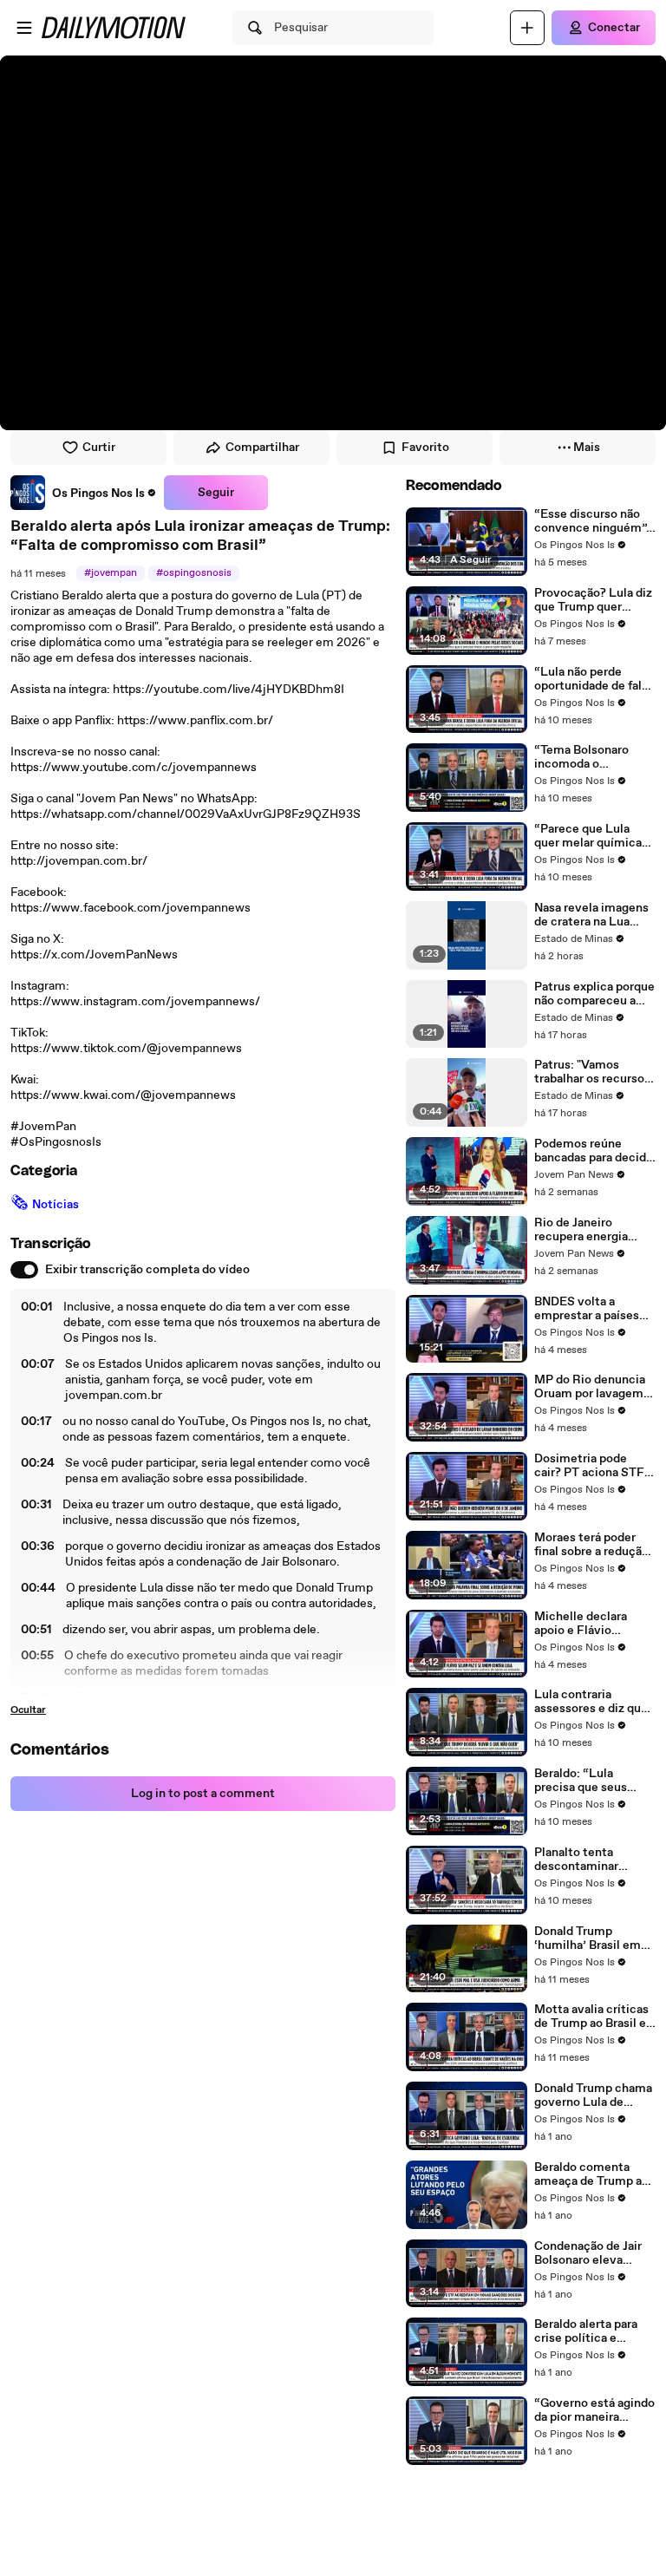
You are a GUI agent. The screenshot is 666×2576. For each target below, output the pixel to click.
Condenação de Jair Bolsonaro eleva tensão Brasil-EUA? (588, 2253)
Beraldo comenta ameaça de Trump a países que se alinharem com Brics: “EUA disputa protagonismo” (593, 2174)
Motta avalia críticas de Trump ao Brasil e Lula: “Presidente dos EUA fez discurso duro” (594, 2017)
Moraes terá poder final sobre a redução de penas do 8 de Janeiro (591, 1545)
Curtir (99, 448)
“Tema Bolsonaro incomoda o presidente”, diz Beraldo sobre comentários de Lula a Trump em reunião (591, 757)
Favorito (425, 448)
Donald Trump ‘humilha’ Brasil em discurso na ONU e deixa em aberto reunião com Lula (588, 1939)
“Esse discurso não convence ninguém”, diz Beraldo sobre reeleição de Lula (592, 521)
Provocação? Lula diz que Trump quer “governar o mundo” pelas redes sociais (593, 600)
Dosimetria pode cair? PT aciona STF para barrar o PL (589, 1466)
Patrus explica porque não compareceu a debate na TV (594, 994)
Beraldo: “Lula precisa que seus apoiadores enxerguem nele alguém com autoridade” (581, 1781)
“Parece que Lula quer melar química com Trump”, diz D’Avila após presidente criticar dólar (588, 836)
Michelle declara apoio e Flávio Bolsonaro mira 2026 (592, 1624)
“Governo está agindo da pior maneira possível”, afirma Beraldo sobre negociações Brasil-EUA (594, 2410)
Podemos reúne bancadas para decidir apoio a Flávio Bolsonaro (594, 1151)
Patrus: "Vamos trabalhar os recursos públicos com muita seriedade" (592, 1072)
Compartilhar (262, 448)
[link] (84, 493)
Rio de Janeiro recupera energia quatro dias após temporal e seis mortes (581, 1230)
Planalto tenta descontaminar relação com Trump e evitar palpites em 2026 (593, 1860)
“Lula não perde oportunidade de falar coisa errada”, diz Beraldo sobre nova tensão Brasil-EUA (593, 679)
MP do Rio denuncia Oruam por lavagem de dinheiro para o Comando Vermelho (590, 1387)
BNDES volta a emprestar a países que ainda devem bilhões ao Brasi (587, 1309)
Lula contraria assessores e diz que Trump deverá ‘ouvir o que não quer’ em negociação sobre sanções (595, 1702)
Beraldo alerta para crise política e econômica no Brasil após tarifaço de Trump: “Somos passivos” (591, 2331)
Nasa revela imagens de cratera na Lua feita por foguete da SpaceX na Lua (591, 915)
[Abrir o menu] (24, 28)
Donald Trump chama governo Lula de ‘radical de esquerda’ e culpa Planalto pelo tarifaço (593, 2095)
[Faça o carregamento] (527, 28)
